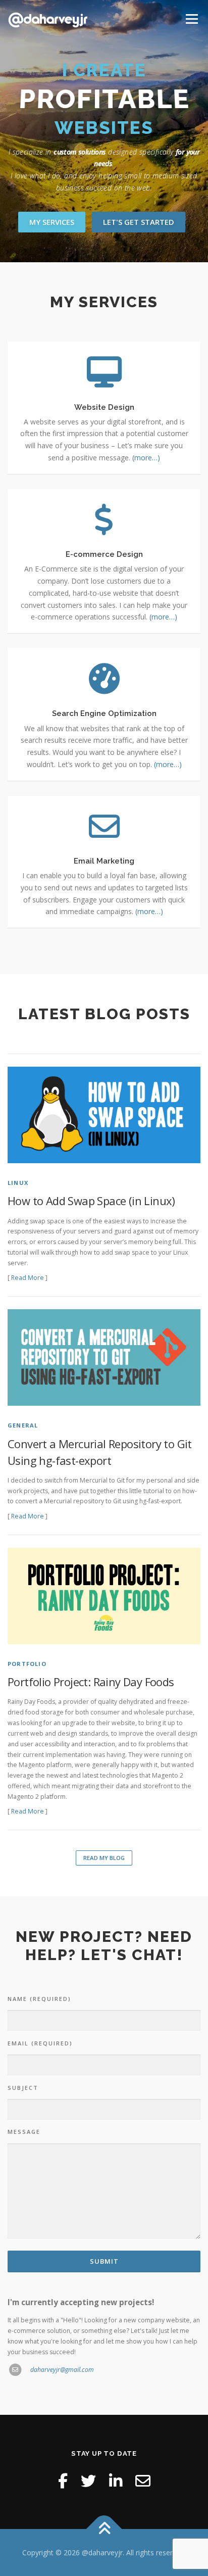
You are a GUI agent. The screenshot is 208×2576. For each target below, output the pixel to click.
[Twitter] (88, 2481)
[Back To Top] (104, 2529)
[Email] (143, 2481)
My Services (52, 222)
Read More (28, 1278)
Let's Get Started (139, 222)
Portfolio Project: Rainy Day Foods (91, 1682)
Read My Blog (104, 1858)
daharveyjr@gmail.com (62, 2370)
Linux (18, 1183)
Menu (191, 19)
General (23, 1425)
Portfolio (27, 1664)
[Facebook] (63, 2481)
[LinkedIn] (116, 2481)
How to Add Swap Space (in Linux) (91, 1201)
